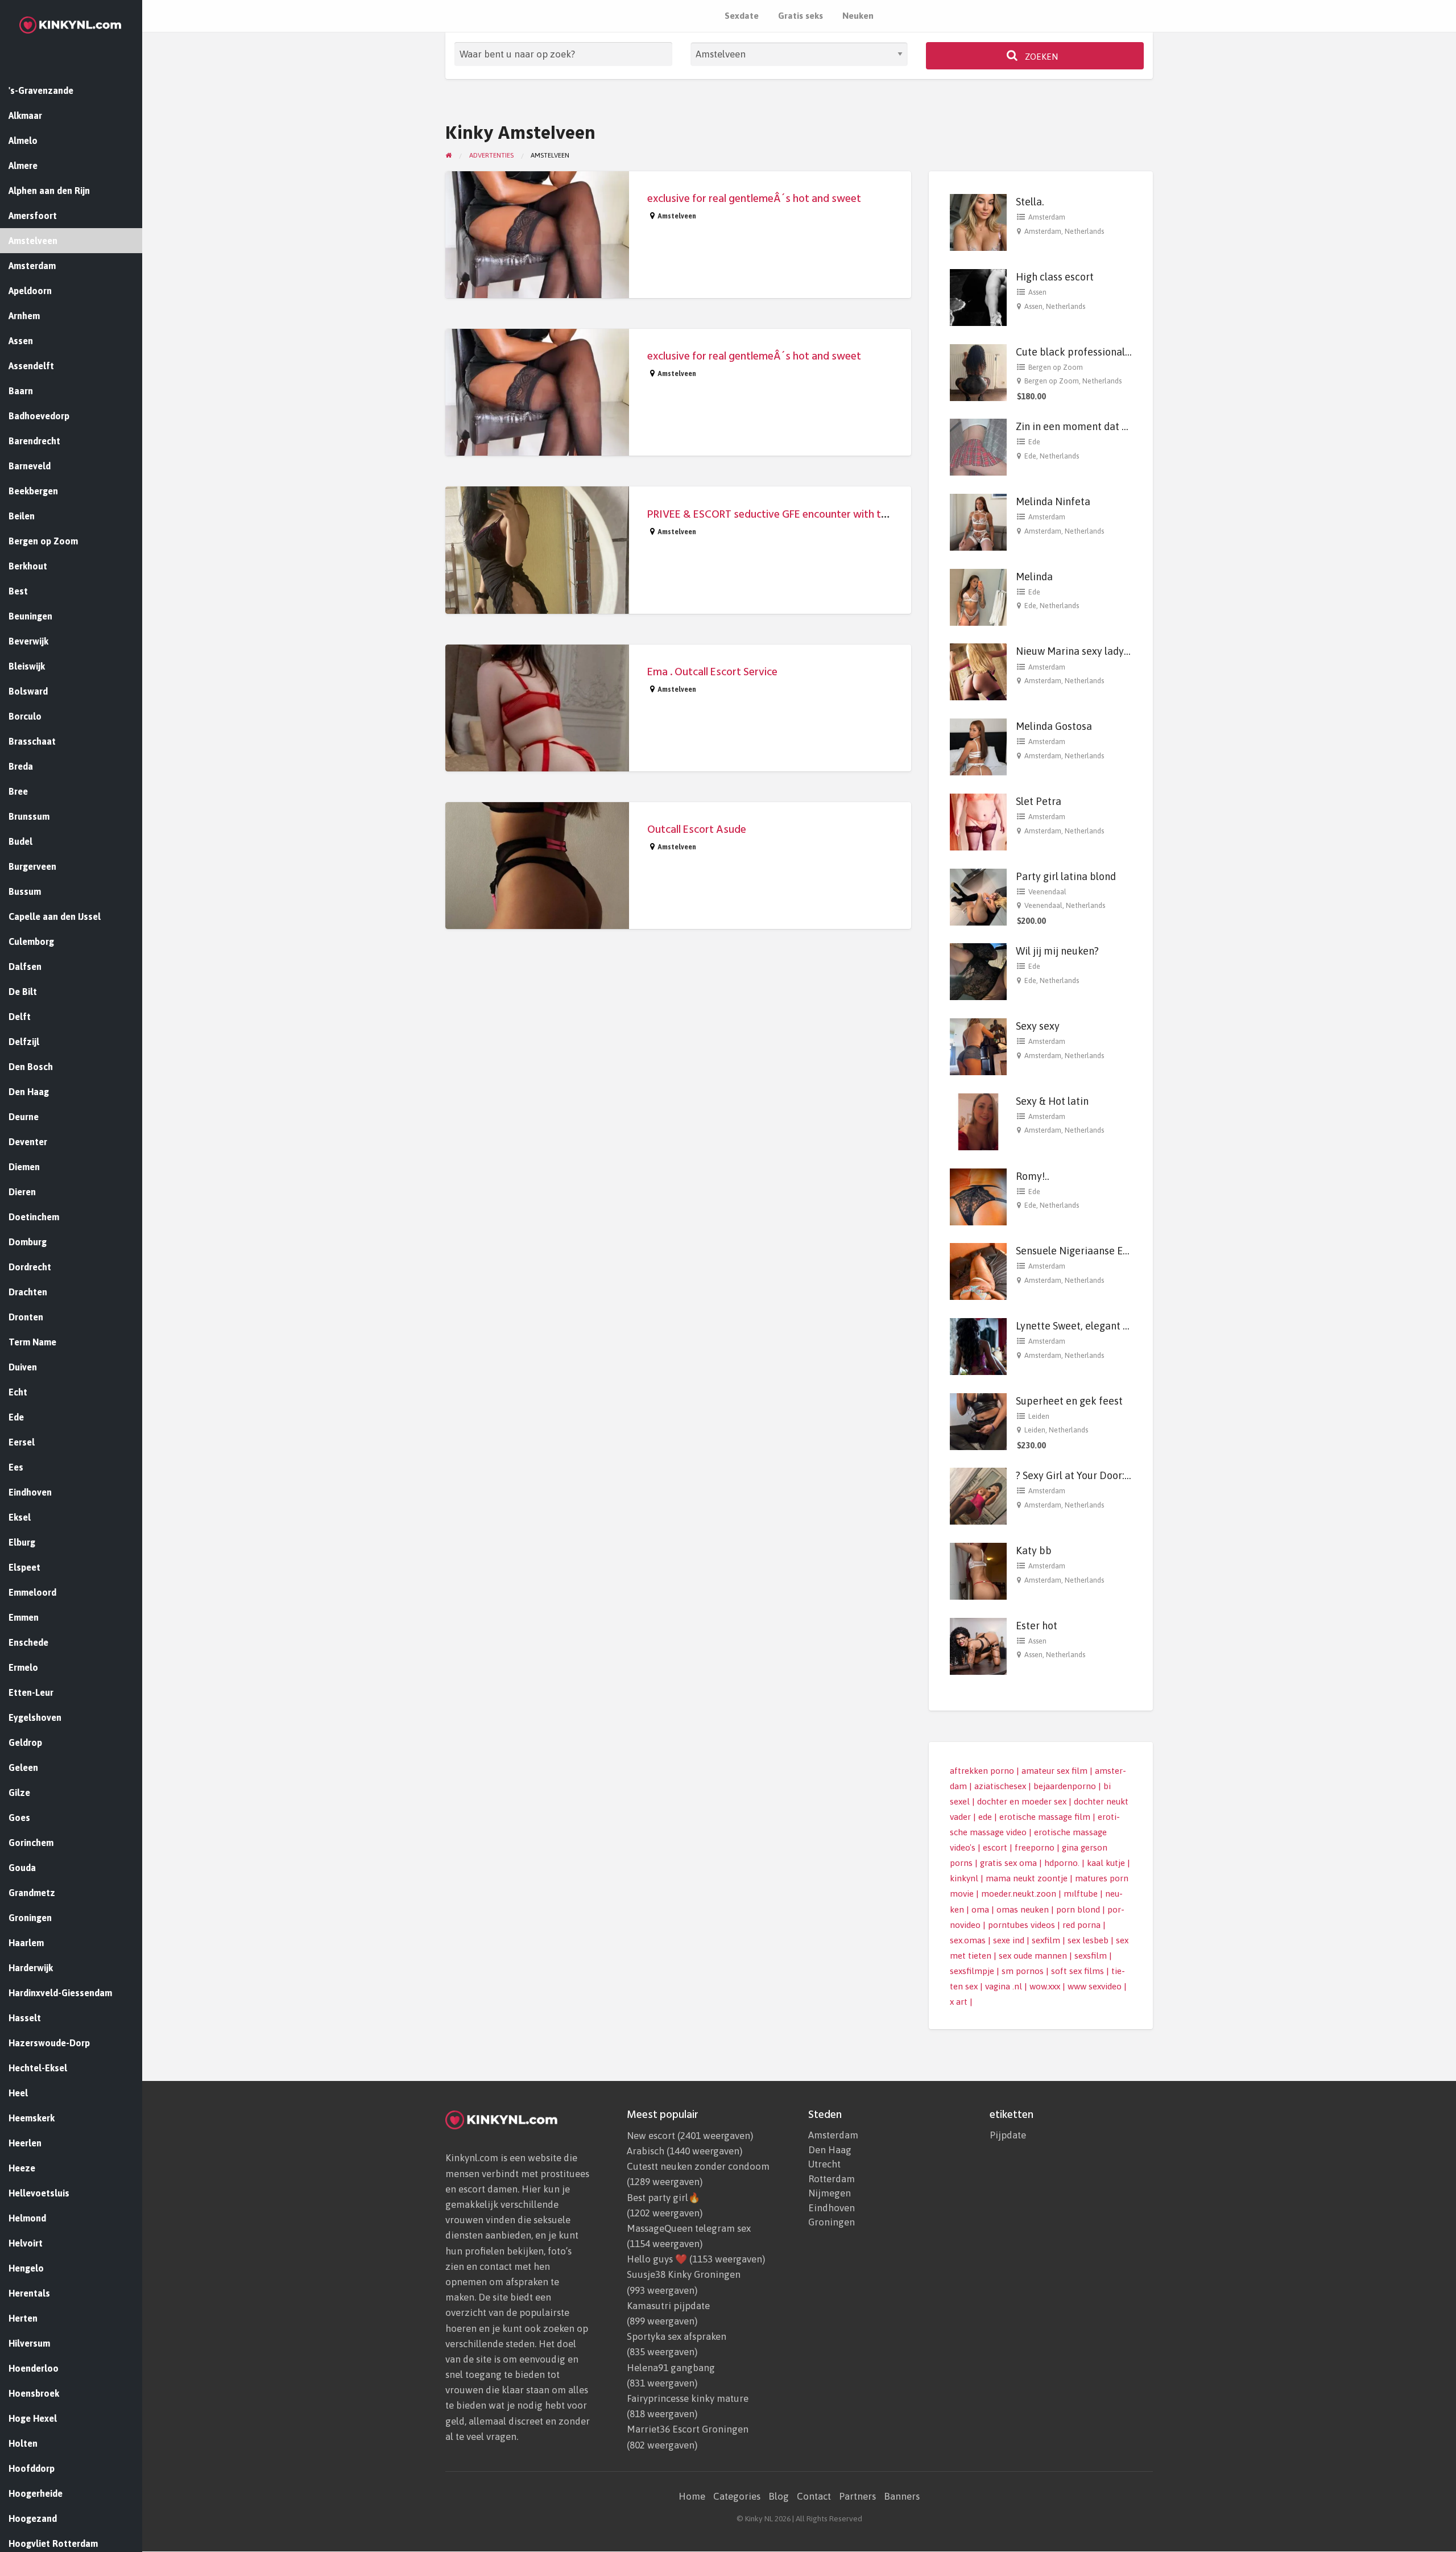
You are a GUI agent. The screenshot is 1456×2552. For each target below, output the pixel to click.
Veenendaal (1047, 892)
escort (995, 1847)
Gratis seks (801, 16)
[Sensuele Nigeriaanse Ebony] (978, 1271)
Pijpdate (1008, 2135)
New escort (651, 2136)
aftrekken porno (982, 1771)
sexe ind (1009, 1940)
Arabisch (646, 2151)
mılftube (1081, 1894)
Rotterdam (832, 2179)
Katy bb (1034, 1550)
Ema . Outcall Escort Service (712, 672)
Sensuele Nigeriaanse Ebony (1081, 1251)
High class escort (1055, 277)
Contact (814, 2496)
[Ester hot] (978, 1645)
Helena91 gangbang (671, 2368)
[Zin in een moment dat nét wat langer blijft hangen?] (978, 446)
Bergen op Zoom (1056, 367)
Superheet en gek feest (1069, 1401)
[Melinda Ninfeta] (978, 521)
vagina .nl (1004, 1986)
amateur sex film (1054, 1771)
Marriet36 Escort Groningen (688, 2429)
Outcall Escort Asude (697, 830)
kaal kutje (1106, 1863)
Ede (1034, 442)
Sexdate (742, 16)
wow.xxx (1045, 1986)
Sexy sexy (1038, 1026)
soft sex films (1077, 1971)
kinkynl (964, 1878)
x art (959, 2002)
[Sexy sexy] (978, 1046)
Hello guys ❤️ (657, 2259)
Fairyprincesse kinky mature (688, 2398)
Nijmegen (830, 2193)
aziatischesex (1000, 1786)
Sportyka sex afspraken (677, 2336)
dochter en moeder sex (1022, 1801)
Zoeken (1040, 57)
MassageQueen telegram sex (689, 2228)
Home (692, 2496)
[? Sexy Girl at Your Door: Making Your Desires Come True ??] (978, 1495)
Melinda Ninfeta (1053, 501)
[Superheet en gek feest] (978, 1420)
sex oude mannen (1033, 1956)
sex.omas (968, 1940)
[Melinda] (978, 596)
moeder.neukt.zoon (1019, 1894)
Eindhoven (832, 2208)
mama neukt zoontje (1027, 1878)
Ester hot (1037, 1626)
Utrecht (824, 2164)
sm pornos (1023, 1971)
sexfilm (1046, 1940)
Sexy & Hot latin (1052, 1101)
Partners (857, 2496)
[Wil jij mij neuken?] (978, 971)
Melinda (1034, 577)
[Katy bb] (978, 1570)
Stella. (1030, 202)
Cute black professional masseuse (1094, 352)
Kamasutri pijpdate (668, 2306)
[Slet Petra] (978, 821)
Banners (902, 2496)
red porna (1081, 1925)
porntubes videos (1021, 1925)
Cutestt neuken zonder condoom (698, 2166)
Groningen (832, 2222)
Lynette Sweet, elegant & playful (1090, 1326)
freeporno (1035, 1847)
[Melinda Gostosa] (978, 746)
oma (980, 1909)
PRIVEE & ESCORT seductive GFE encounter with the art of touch (799, 515)
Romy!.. (1033, 1176)
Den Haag (830, 2150)
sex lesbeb (1088, 1940)
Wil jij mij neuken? (1057, 951)
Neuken (858, 16)
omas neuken (1023, 1909)
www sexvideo (1095, 1986)
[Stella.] (978, 222)
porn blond (1078, 1909)
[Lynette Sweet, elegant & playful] (978, 1346)
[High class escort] (978, 297)
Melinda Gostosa (1054, 726)
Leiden (1039, 1416)
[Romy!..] (978, 1196)
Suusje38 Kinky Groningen (684, 2274)
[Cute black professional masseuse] (978, 371)
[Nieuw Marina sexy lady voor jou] (978, 671)
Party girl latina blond (1066, 876)
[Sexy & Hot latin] (978, 1121)
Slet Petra (1039, 801)
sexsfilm (1091, 1956)
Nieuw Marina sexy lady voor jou (1089, 651)
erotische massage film (1045, 1817)
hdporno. (1062, 1863)
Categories (737, 2496)
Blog (779, 2496)
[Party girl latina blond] (978, 896)
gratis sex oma (1008, 1863)
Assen (1037, 292)
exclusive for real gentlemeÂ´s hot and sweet (754, 199)
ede (985, 1817)
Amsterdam (1047, 217)
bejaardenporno (1065, 1786)
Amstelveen (677, 216)
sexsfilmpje (972, 1971)
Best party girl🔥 (663, 2198)
